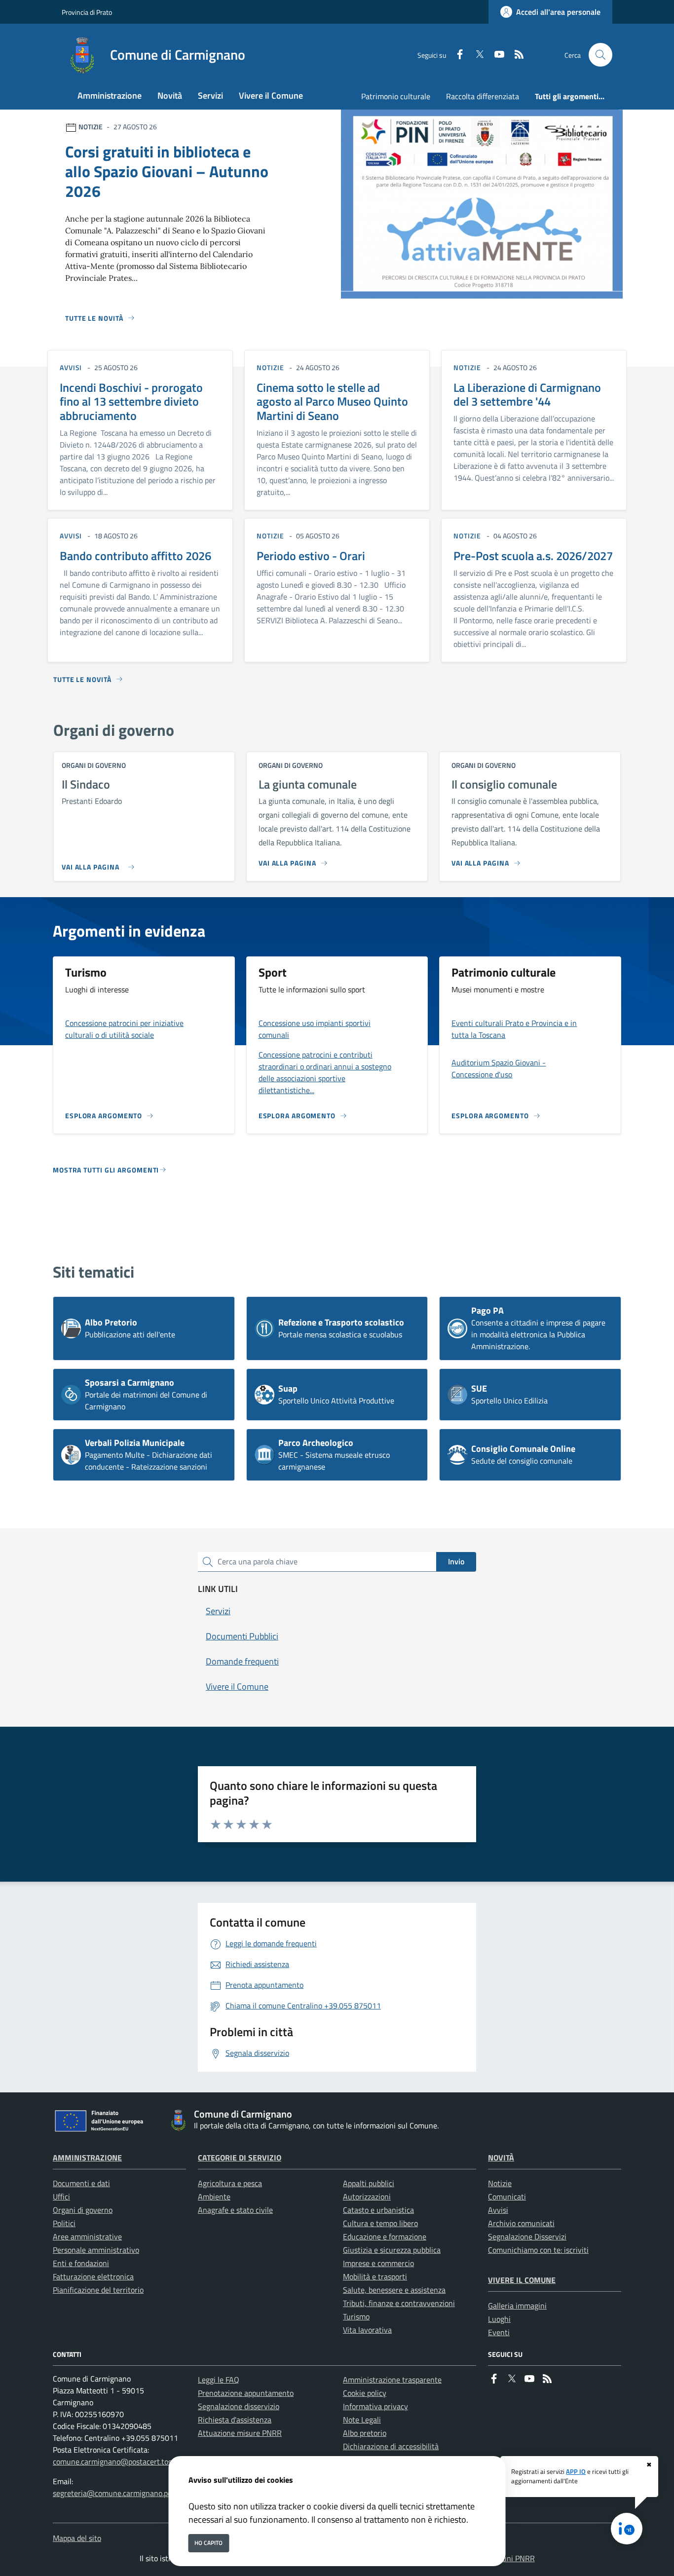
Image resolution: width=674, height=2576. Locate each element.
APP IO (576, 2471)
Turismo (356, 2316)
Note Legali (362, 2420)
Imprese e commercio (378, 2263)
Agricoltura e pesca (230, 2183)
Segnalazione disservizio (239, 2406)
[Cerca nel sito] (600, 55)
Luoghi (499, 2319)
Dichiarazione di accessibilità (391, 2446)
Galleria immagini (517, 2306)
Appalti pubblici (369, 2183)
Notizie (500, 2183)
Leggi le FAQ (219, 2380)
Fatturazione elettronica (93, 2276)
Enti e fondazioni (81, 2263)
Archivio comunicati (521, 2223)
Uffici (61, 2197)
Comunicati (507, 2197)
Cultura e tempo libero (380, 2223)
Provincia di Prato (87, 12)
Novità (501, 2158)
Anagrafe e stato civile (235, 2210)
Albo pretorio (365, 2433)
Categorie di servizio (240, 2158)
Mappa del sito (77, 2538)
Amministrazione (87, 2158)
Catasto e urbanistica (378, 2210)
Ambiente (214, 2197)
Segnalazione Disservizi (527, 2236)
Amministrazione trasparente (392, 2380)
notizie (270, 367)
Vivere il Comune (522, 2280)
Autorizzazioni (367, 2197)
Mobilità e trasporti (375, 2276)
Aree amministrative (87, 2236)
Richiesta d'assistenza (235, 2420)
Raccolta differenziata (483, 96)
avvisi (71, 367)
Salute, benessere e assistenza (394, 2290)
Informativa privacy (375, 2406)
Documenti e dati (81, 2183)
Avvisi (498, 2210)
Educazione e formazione (385, 2236)
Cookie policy (365, 2393)
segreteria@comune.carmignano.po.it (115, 2493)
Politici (64, 2223)
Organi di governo (83, 2210)
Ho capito (208, 2543)
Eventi (499, 2332)
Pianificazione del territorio (98, 2290)
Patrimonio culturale (396, 96)
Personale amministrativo (96, 2250)
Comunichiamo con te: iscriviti (538, 2250)
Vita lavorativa (367, 2330)
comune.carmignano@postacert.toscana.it (123, 2462)
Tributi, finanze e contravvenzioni (399, 2303)
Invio (456, 1561)
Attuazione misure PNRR (240, 2433)
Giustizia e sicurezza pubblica (392, 2250)
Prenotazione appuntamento (246, 2393)
